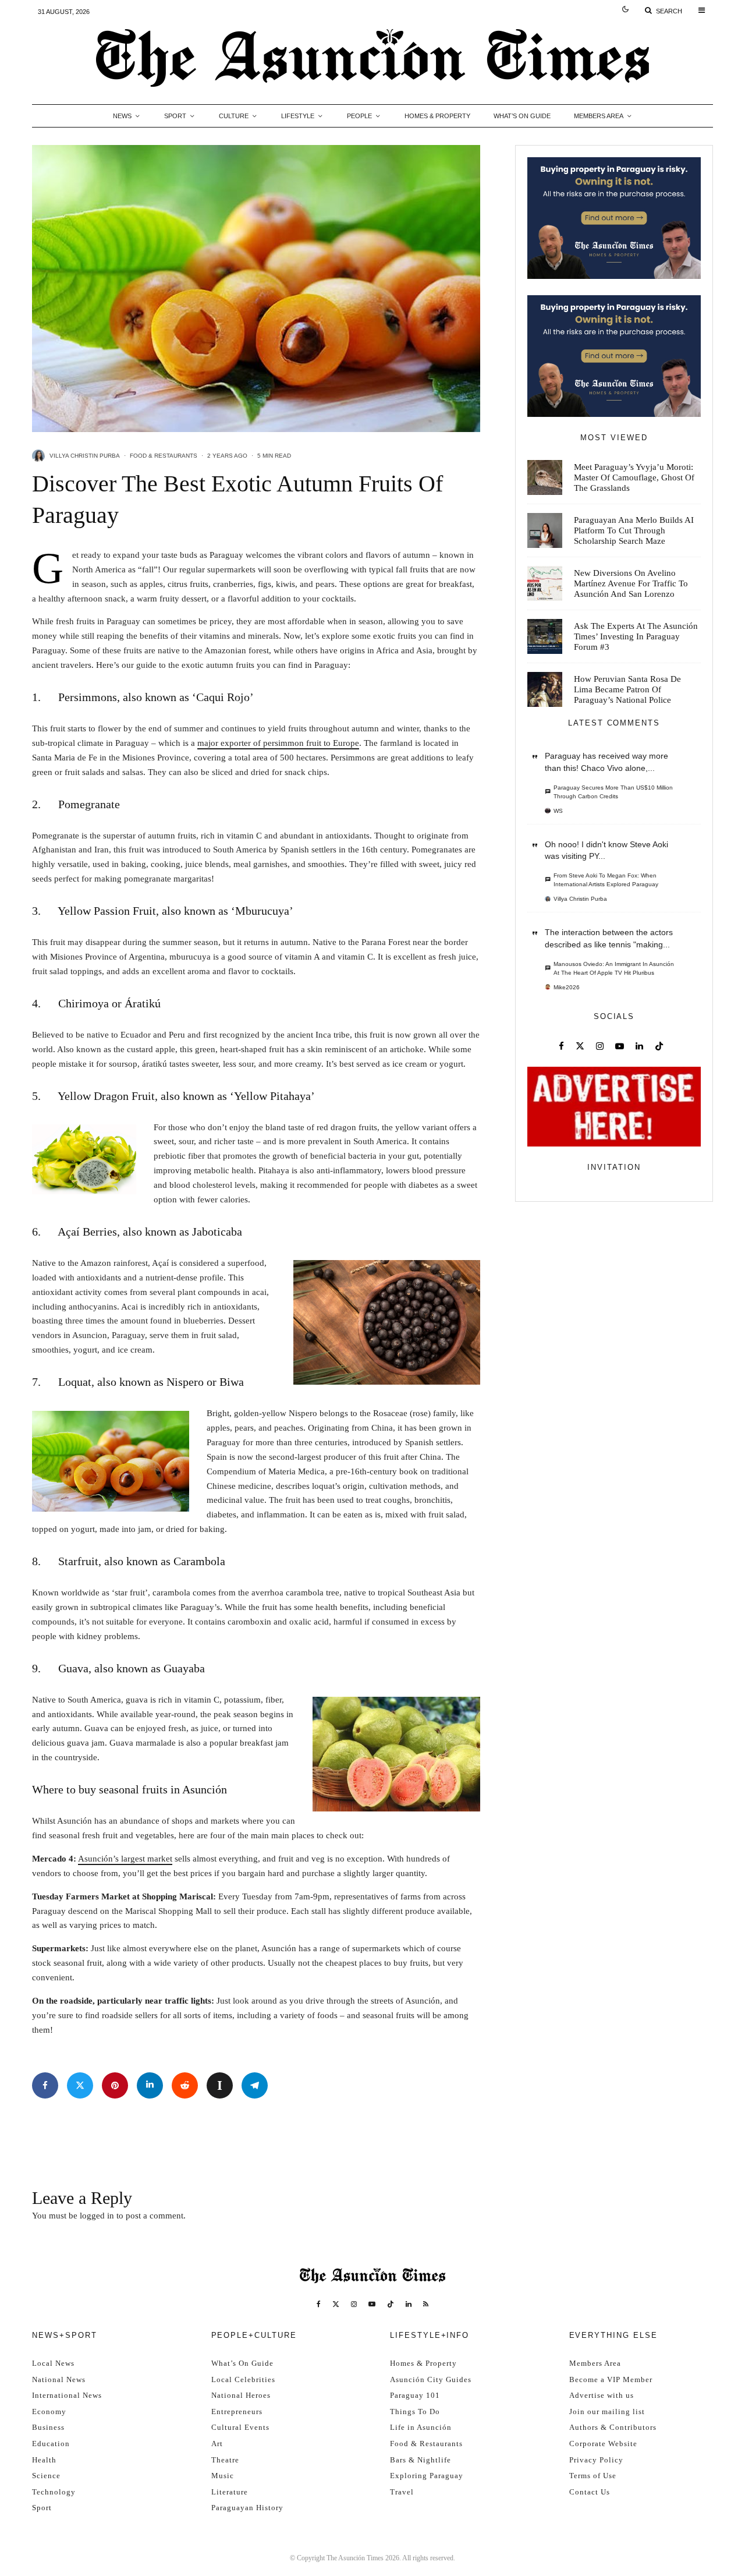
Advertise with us (602, 2395)
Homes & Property (437, 116)
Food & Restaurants (164, 456)
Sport (175, 116)
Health (44, 2460)
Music (223, 2476)
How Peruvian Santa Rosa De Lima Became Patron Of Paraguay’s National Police (627, 689)
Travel (402, 2492)
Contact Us (590, 2492)
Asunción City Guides (431, 2379)
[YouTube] (372, 2304)
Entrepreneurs (237, 2412)
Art (217, 2444)
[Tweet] (80, 2085)
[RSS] (426, 2304)
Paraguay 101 (415, 2395)
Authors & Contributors (613, 2427)
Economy (49, 2412)
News (122, 116)
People (359, 116)
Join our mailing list (607, 2412)
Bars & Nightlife (421, 2460)
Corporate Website (603, 2444)
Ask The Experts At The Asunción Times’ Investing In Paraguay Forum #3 (636, 636)
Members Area (599, 116)
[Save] (220, 2085)
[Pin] (115, 2085)
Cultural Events (240, 2427)
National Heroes (241, 2395)
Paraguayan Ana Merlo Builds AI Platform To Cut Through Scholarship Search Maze (634, 530)
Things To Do (415, 2412)
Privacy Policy (596, 2460)
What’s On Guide (522, 116)
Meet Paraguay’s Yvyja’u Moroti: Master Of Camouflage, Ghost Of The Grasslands (634, 477)
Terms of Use (593, 2476)
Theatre (225, 2460)
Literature (230, 2492)
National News (59, 2379)
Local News (53, 2363)
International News (67, 2395)
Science (46, 2476)
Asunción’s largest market (125, 1859)
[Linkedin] (409, 2304)
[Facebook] (319, 2304)
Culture (234, 116)
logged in (97, 2216)
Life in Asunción (421, 2427)
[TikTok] (391, 2304)
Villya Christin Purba (85, 456)
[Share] (45, 2085)
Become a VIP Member (611, 2379)
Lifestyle (298, 116)
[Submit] (185, 2085)
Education (51, 2444)
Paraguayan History (247, 2508)
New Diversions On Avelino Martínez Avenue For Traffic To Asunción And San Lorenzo (631, 583)
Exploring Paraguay (427, 2476)
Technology (54, 2492)
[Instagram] (354, 2304)
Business (48, 2427)
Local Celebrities (243, 2379)
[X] (336, 2304)
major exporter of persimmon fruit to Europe (278, 743)
